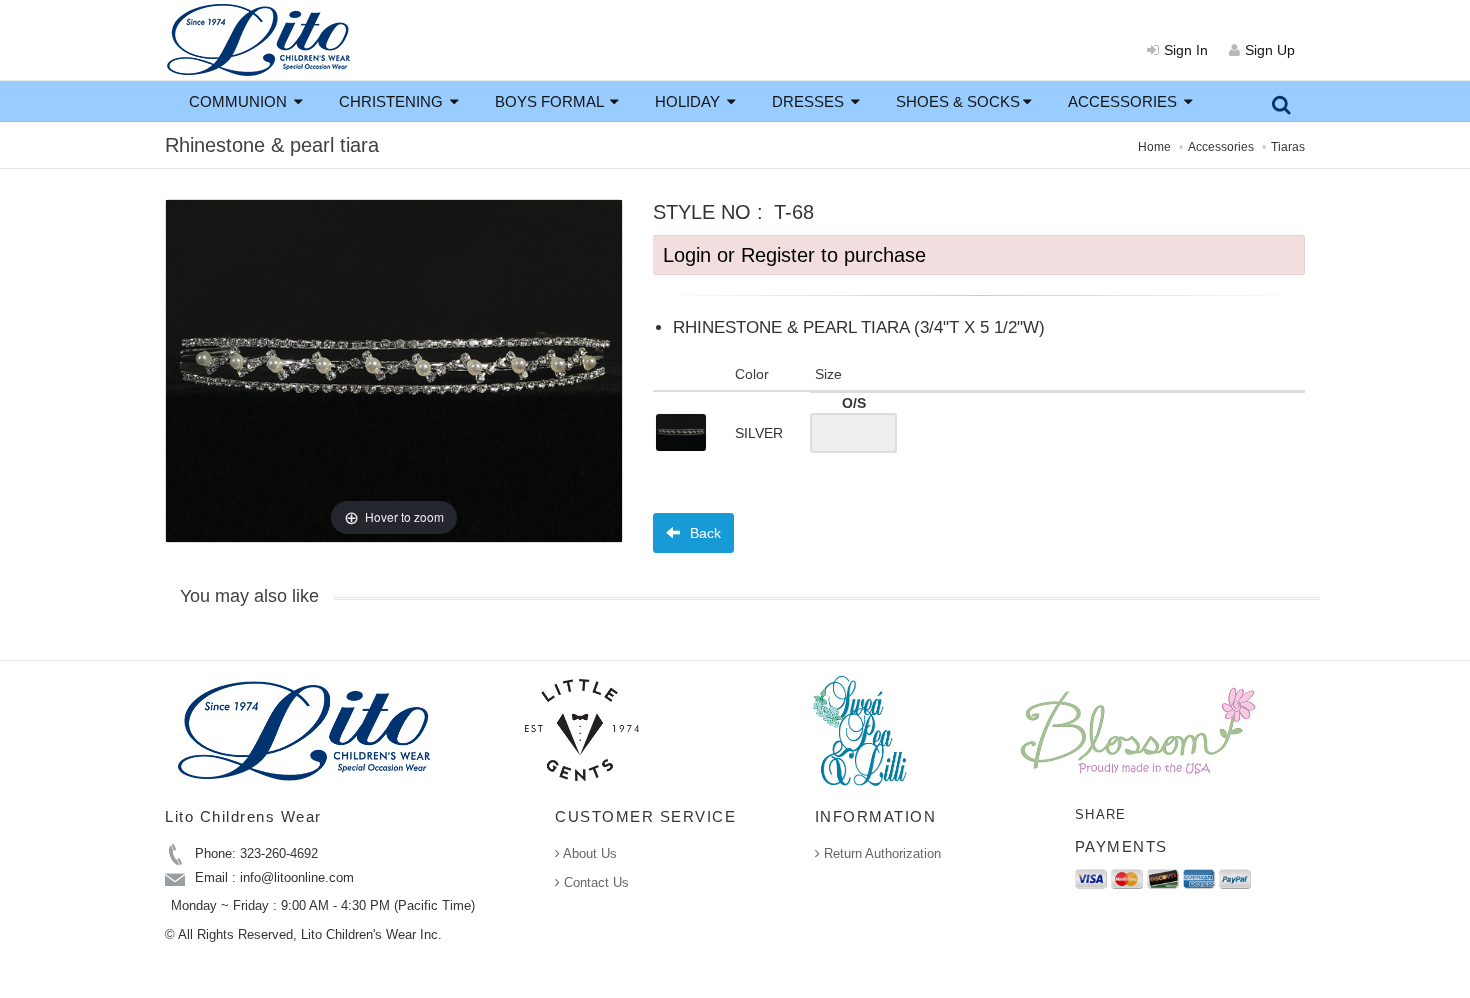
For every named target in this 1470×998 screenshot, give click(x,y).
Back (703, 533)
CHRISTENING (393, 101)
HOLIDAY (689, 101)
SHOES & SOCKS (958, 101)
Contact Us (594, 882)
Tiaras (1288, 147)
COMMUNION (240, 101)
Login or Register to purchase (794, 255)
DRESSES (810, 101)
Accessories (1221, 147)
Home (1154, 147)
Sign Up (1270, 50)
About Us (588, 853)
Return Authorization (880, 853)
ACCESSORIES (1124, 101)
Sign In (1186, 50)
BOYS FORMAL (551, 101)
